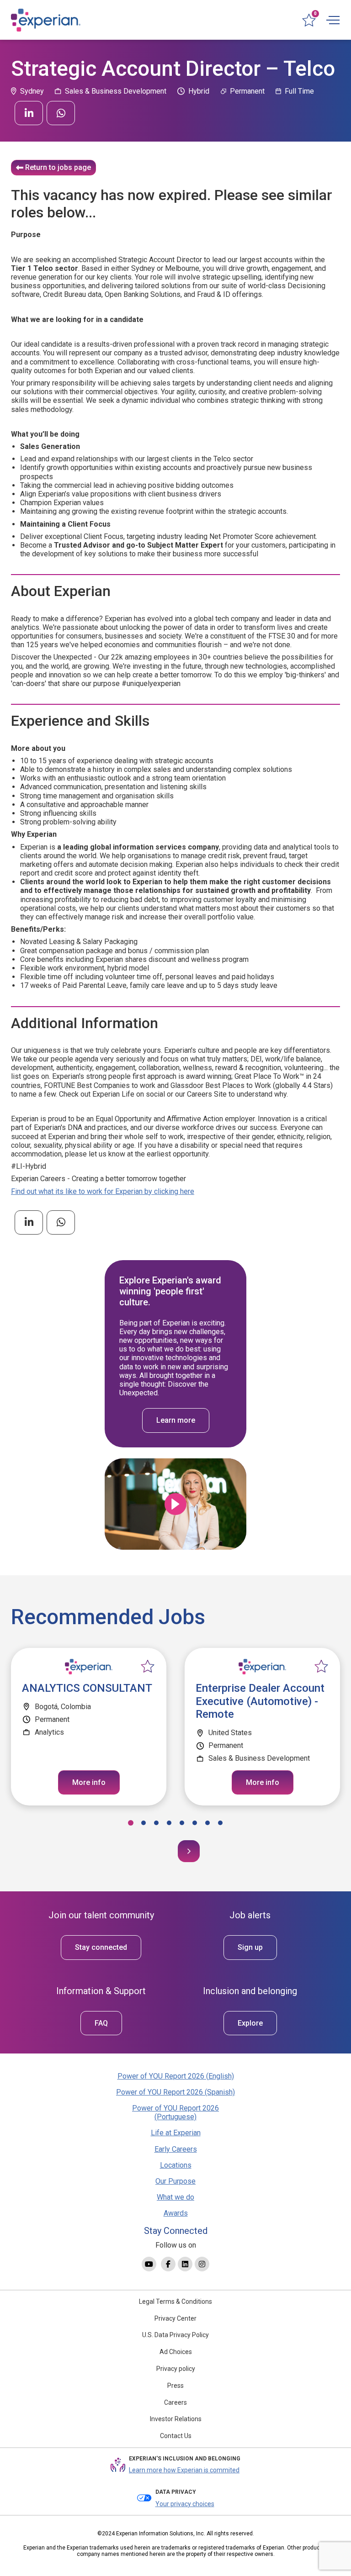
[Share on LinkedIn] (29, 113)
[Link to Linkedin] (185, 2264)
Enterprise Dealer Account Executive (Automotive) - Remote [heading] (260, 1701)
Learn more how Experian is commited (184, 2470)
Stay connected (101, 1947)
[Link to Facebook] (168, 2264)
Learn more (176, 1420)
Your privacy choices (185, 2504)
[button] (131, 1823)
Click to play (175, 1504)
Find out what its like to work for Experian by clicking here (103, 1191)
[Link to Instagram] (202, 2264)
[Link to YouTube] (149, 2264)
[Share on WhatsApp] (61, 113)
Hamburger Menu (333, 20)
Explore (250, 2023)
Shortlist (148, 1667)
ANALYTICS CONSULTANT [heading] (87, 1688)
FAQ (101, 2023)
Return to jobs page (58, 167)
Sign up (250, 1947)
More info (89, 1782)
